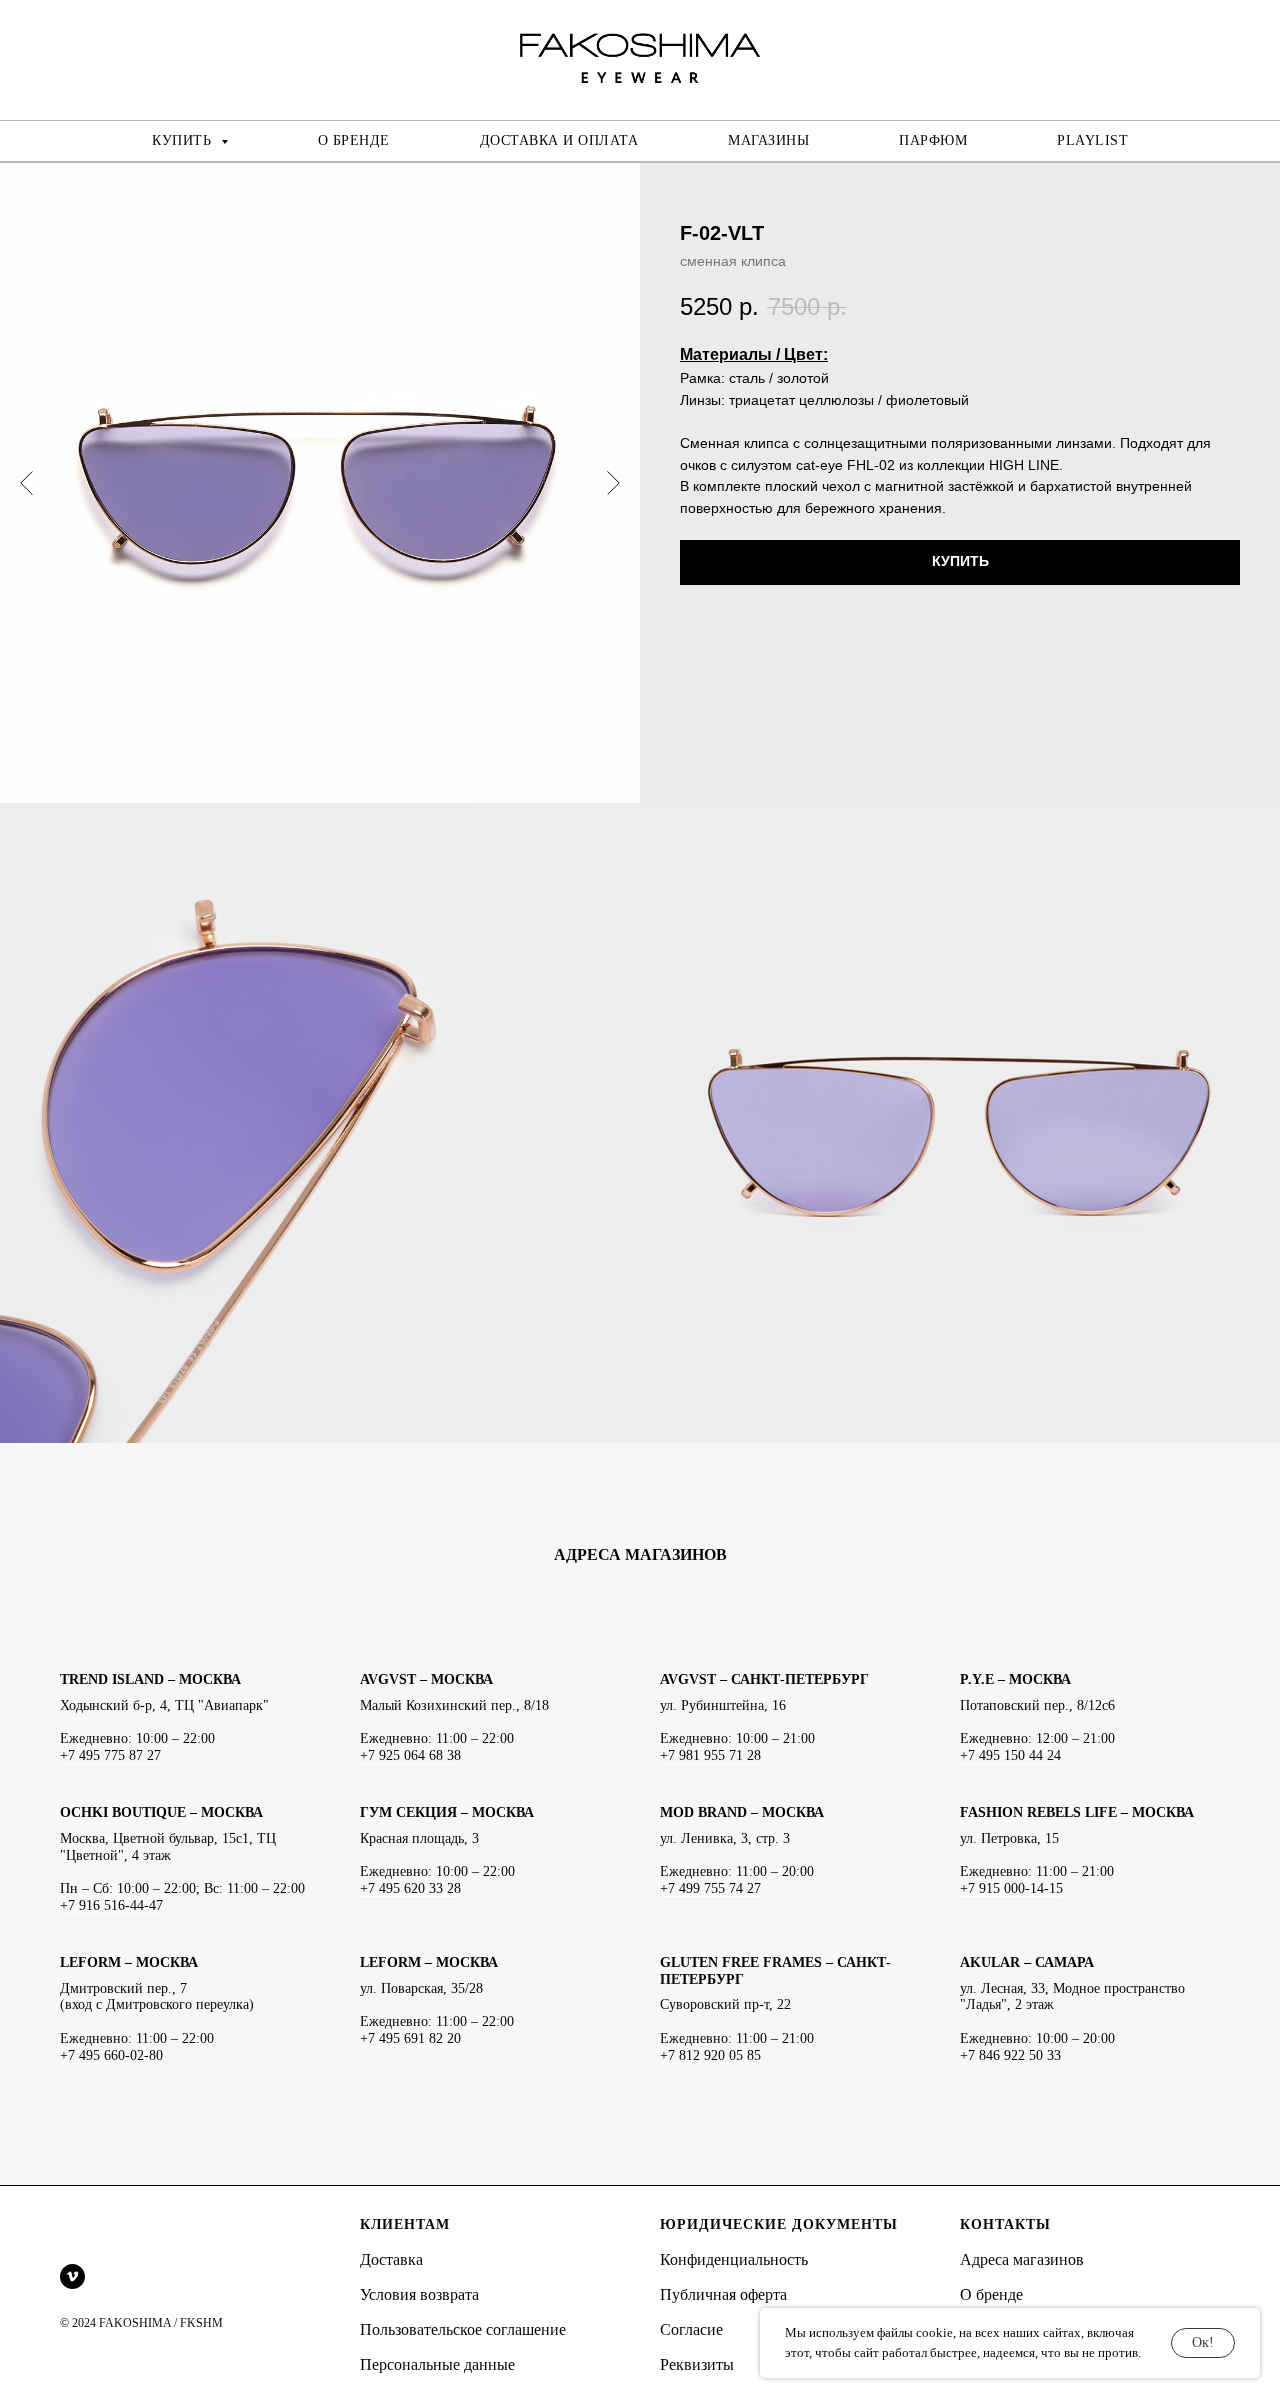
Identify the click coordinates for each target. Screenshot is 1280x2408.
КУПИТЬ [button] (184, 140)
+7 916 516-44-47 (111, 1905)
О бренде (991, 2294)
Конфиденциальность (734, 2259)
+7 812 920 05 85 (710, 2055)
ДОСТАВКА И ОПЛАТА (559, 140)
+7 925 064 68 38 (410, 1755)
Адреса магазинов (1022, 2259)
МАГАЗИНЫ (768, 140)
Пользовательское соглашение (463, 2329)
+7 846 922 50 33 (1010, 2055)
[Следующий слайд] (613, 483)
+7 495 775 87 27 (110, 1755)
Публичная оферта (723, 2294)
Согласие (691, 2329)
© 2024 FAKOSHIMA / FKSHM (141, 2323)
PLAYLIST (1092, 140)
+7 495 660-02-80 (111, 2055)
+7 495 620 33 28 (410, 1888)
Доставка (391, 2259)
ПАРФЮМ (933, 140)
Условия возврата (419, 2294)
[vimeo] (72, 2276)
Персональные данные (437, 2364)
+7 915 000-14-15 (1011, 1888)
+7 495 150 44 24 (1010, 1755)
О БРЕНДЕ (354, 140)
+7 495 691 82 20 (410, 2038)
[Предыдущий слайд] (26, 483)
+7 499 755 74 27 (710, 1888)
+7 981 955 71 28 (710, 1755)
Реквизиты (697, 2364)
